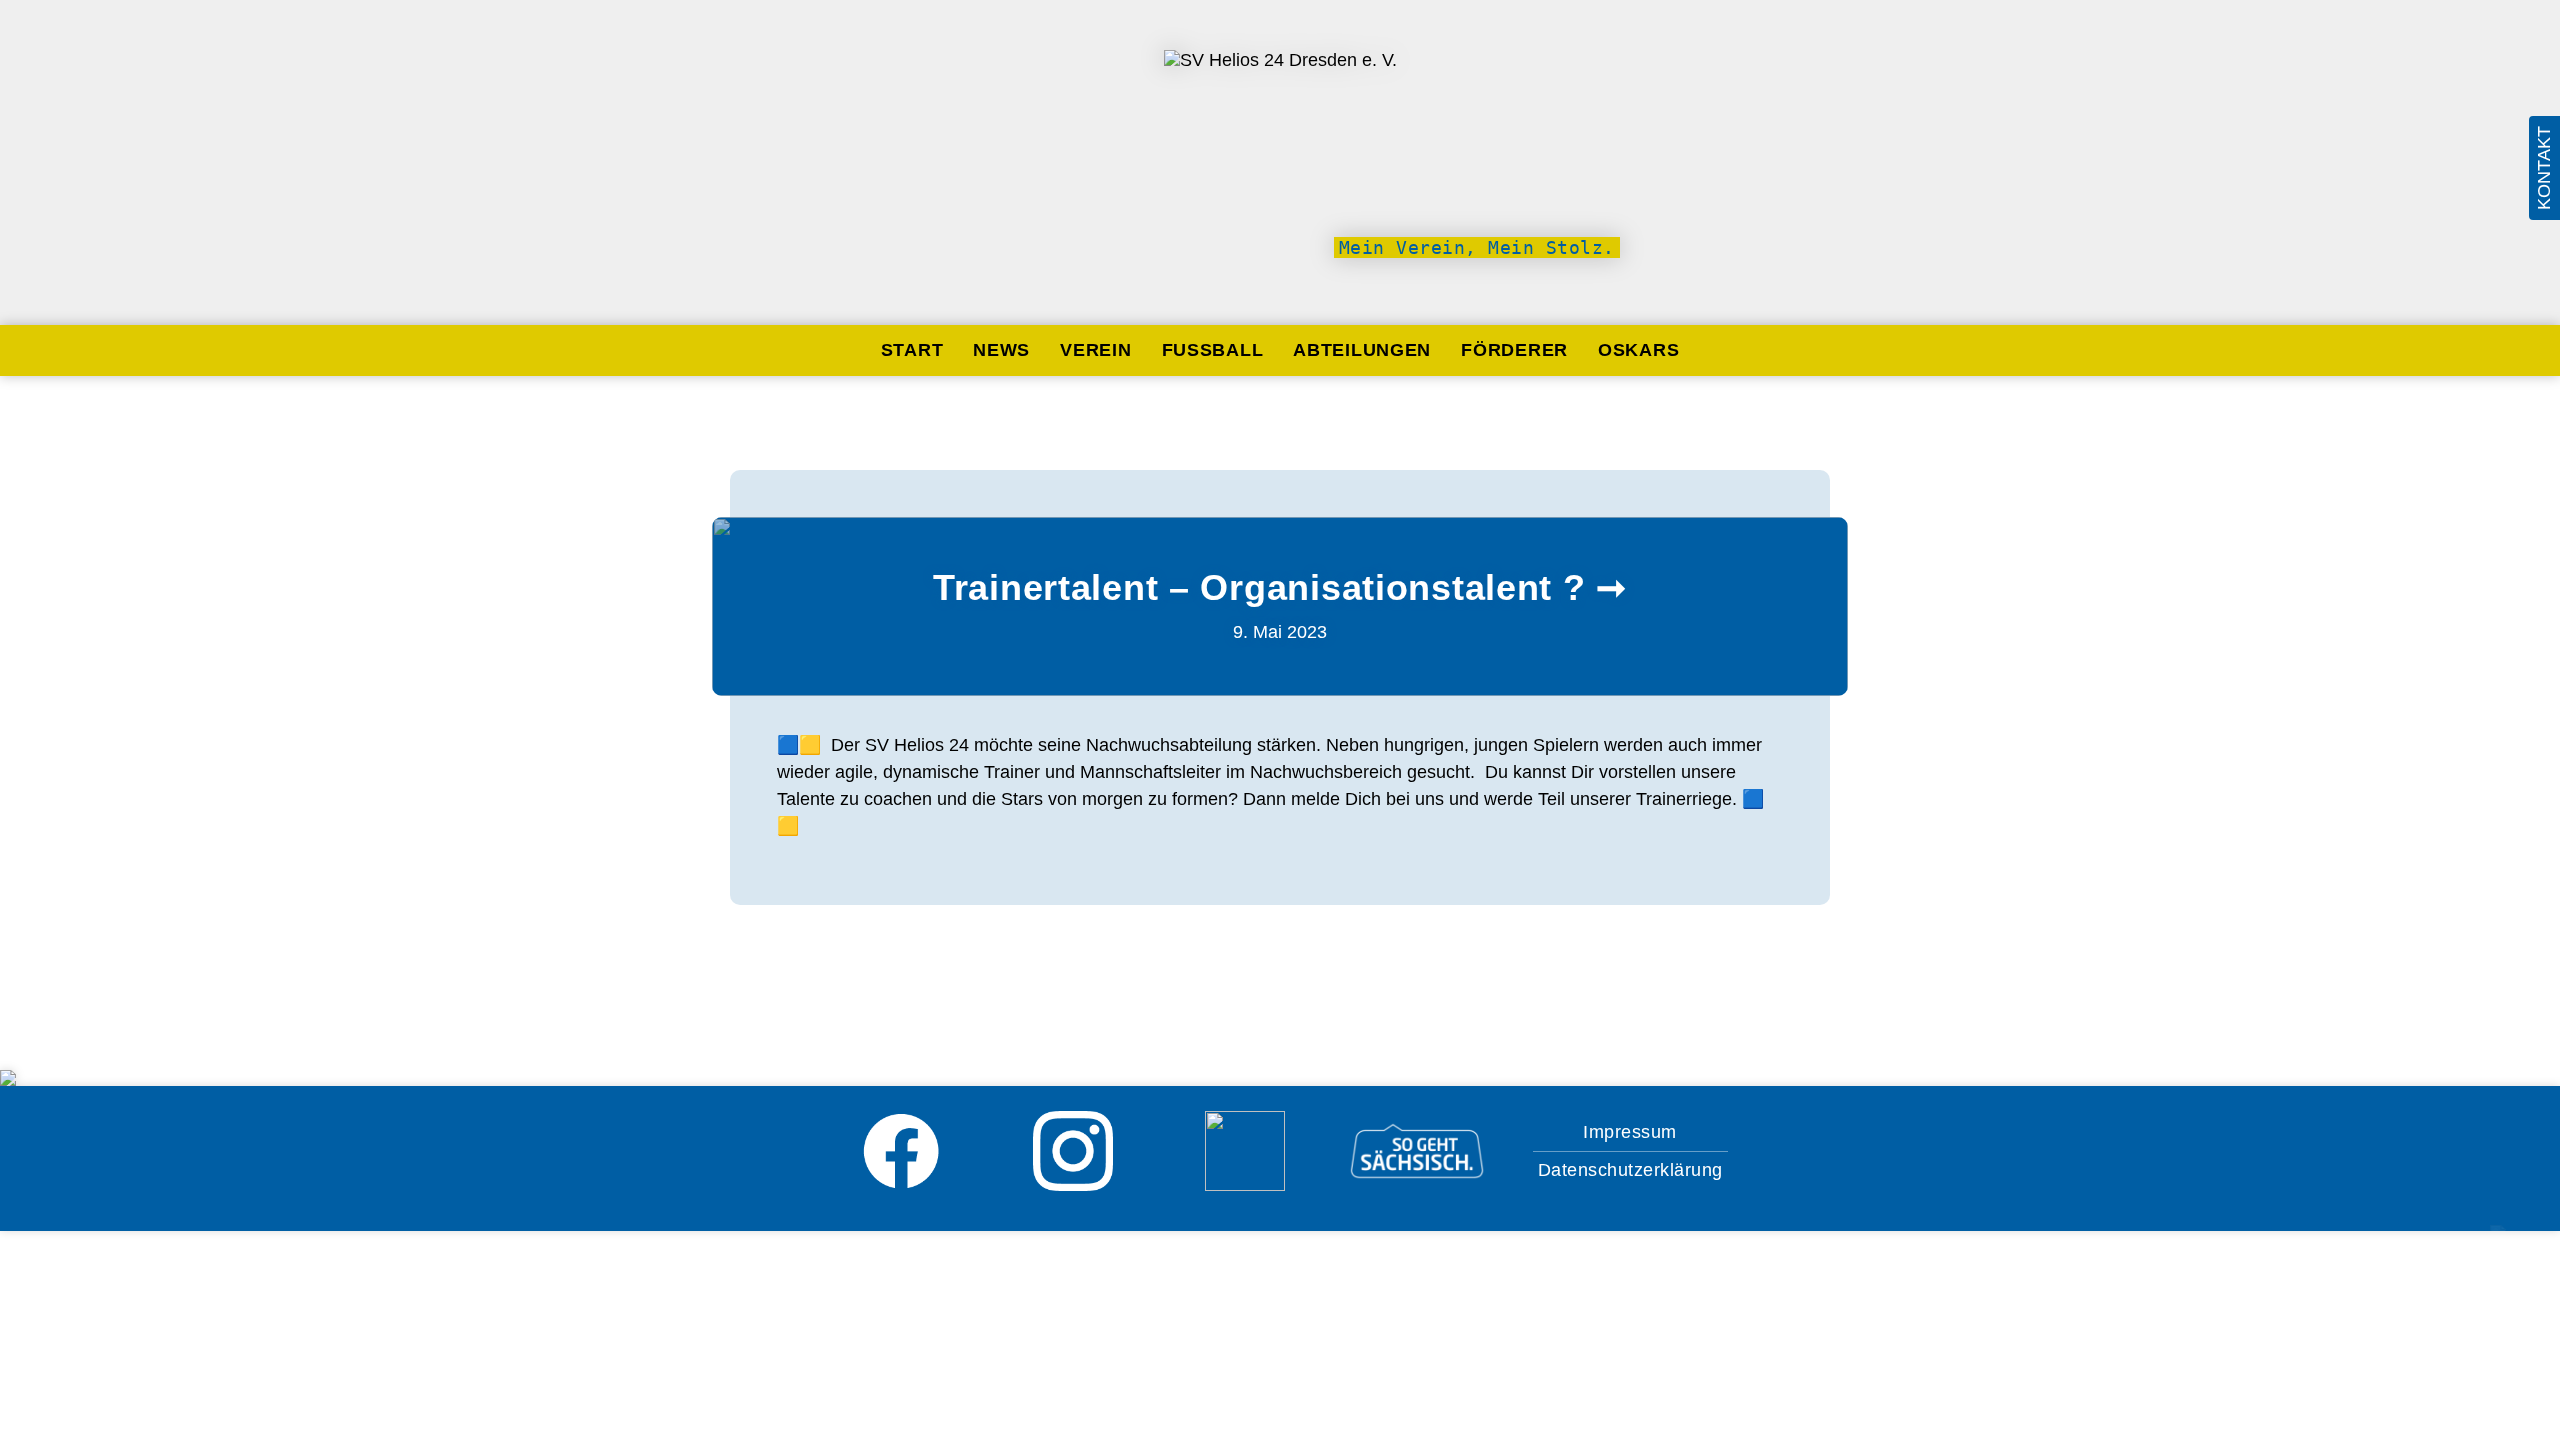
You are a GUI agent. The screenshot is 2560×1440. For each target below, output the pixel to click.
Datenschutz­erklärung (1630, 1170)
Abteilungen (1362, 350)
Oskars (1638, 350)
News (1001, 350)
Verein (1095, 350)
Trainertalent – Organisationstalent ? (1259, 587)
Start (912, 350)
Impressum (1630, 1132)
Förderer (1514, 350)
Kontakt (2544, 168)
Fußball (1213, 350)
